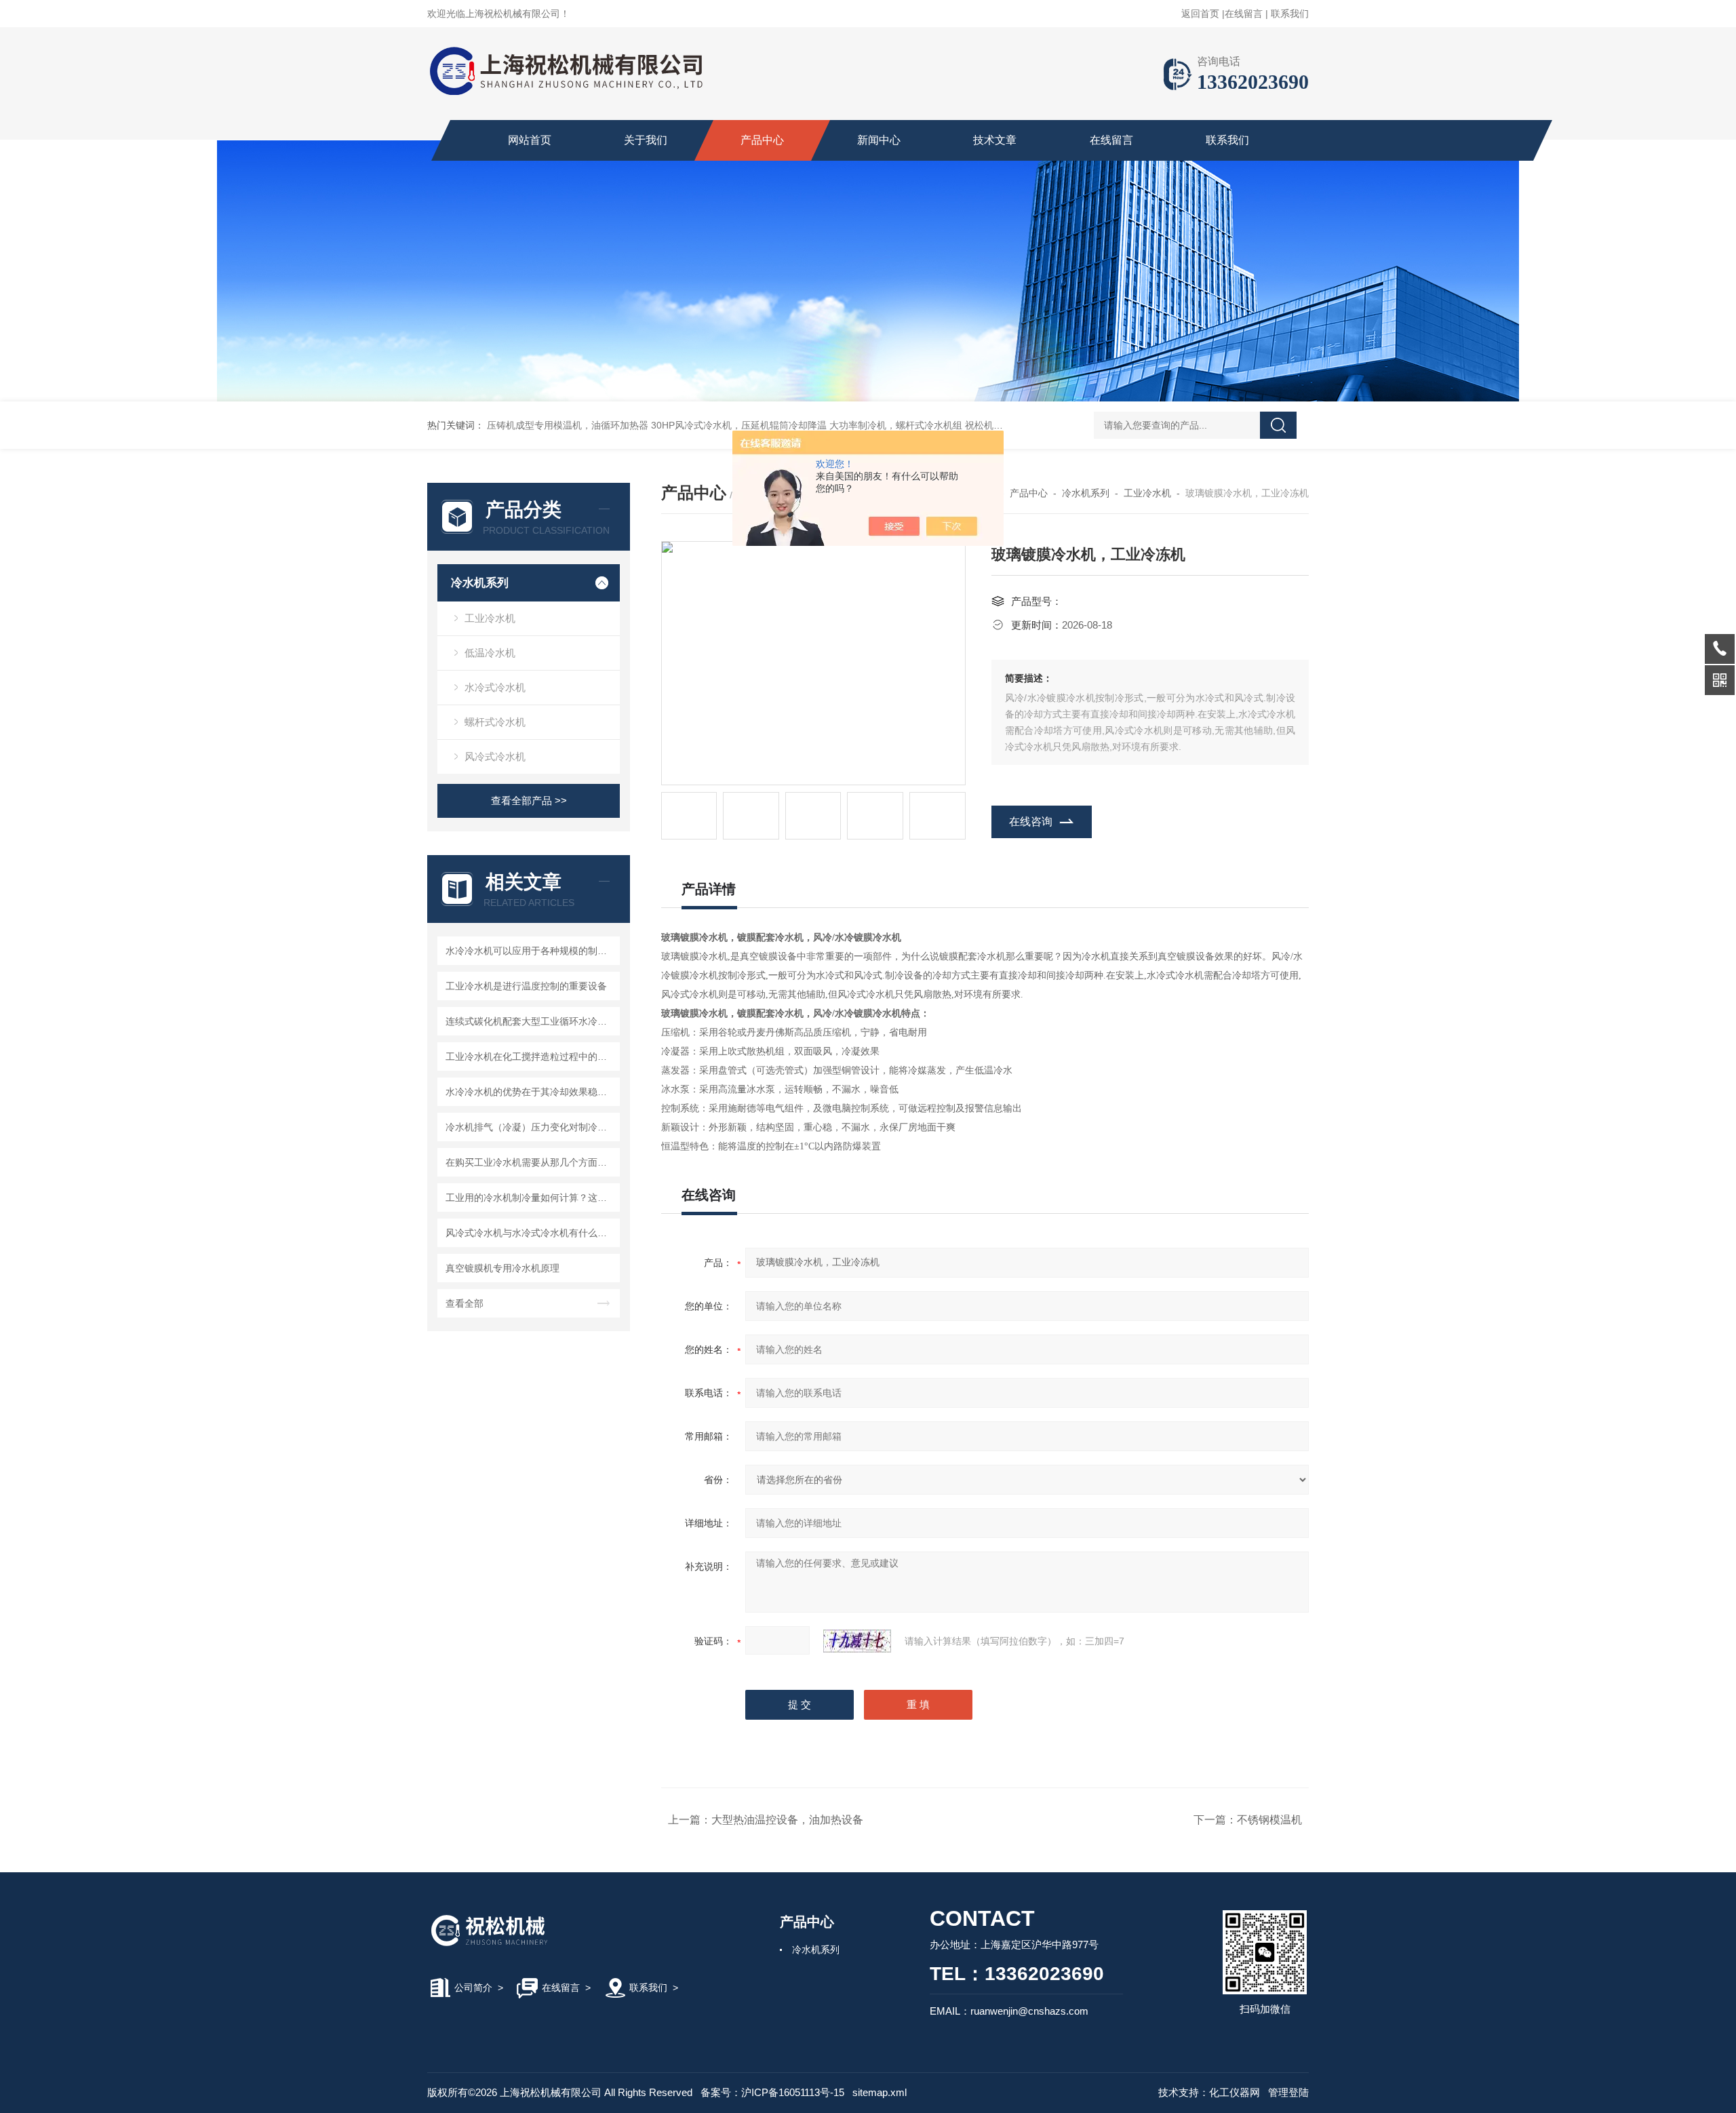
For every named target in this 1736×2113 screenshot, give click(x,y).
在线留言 (1244, 14)
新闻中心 (879, 140)
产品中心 (762, 140)
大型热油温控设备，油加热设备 (787, 1820)
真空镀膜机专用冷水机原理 (502, 1268)
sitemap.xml (880, 2092)
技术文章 (995, 140)
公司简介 (473, 1988)
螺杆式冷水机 (495, 722)
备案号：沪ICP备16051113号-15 (772, 2092)
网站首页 (530, 140)
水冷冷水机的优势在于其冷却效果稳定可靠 (531, 1092)
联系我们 (1290, 14)
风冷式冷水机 (495, 756)
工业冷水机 (490, 618)
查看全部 (465, 1303)
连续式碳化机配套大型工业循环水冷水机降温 (531, 1021)
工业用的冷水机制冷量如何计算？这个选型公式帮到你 (531, 1198)
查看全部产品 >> (529, 801)
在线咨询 (1031, 822)
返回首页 (1200, 14)
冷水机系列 (480, 583)
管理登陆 (1288, 2092)
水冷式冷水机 (495, 687)
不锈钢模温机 (1269, 1820)
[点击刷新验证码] (857, 1641)
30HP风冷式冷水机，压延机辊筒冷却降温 (739, 425)
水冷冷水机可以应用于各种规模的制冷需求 (531, 951)
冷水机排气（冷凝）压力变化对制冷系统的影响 (531, 1127)
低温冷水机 (490, 653)
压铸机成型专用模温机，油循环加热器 (568, 425)
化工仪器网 (1235, 2092)
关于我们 (646, 140)
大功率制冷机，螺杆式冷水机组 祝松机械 (916, 425)
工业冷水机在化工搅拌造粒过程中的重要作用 (531, 1056)
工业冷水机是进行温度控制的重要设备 (526, 986)
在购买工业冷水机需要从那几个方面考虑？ (531, 1162)
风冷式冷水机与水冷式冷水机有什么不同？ (531, 1233)
